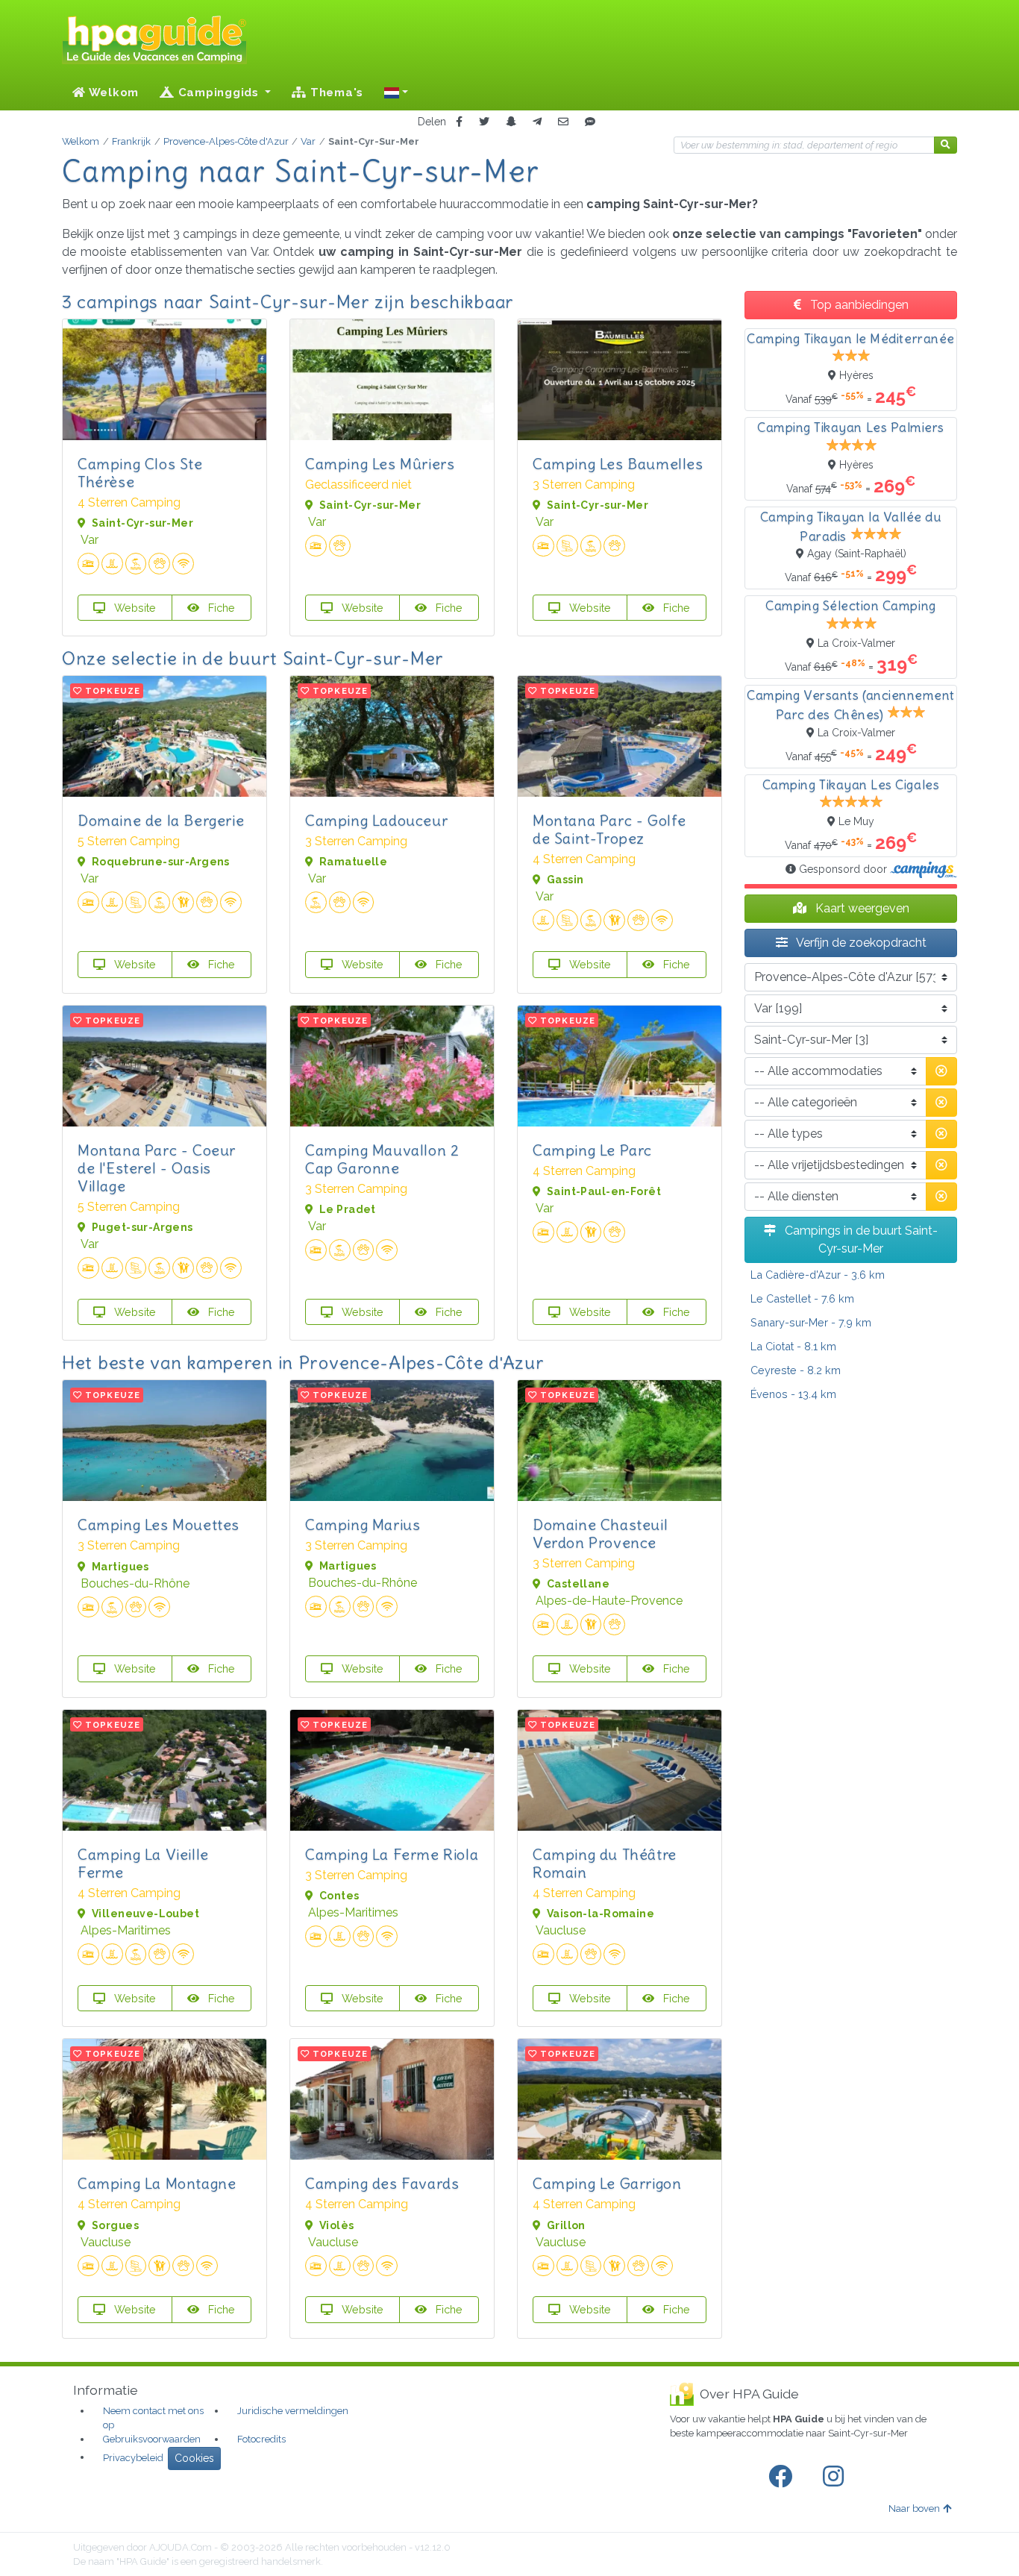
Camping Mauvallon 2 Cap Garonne (382, 1159)
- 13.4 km (793, 1394)
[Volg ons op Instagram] (836, 2477)
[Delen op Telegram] (537, 122)
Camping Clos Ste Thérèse (140, 473)
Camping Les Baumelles (618, 464)
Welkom (112, 93)
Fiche (220, 608)
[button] (396, 93)
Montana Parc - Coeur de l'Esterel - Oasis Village (157, 1168)
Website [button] (134, 608)
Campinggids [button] (219, 93)
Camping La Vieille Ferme (143, 1863)
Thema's (335, 93)
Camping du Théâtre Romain (605, 1863)
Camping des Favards (382, 2183)
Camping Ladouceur (376, 820)
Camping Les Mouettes (159, 1524)
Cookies (194, 2458)
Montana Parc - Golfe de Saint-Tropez (609, 829)
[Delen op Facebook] (459, 122)
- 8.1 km (793, 1346)
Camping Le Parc (592, 1150)
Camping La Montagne (157, 2183)
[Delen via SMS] (590, 122)
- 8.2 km (796, 1370)
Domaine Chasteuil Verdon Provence (600, 1533)
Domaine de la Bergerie (161, 820)
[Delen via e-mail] (563, 122)
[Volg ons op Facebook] (783, 2477)
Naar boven (914, 2508)
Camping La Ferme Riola (392, 1854)
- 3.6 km (818, 1275)
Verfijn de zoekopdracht (860, 943)
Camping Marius (363, 1524)
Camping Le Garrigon (607, 2183)
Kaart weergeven (861, 908)
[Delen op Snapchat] (511, 122)
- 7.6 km (802, 1298)
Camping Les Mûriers (380, 464)
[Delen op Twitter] (484, 122)
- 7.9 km (811, 1322)
